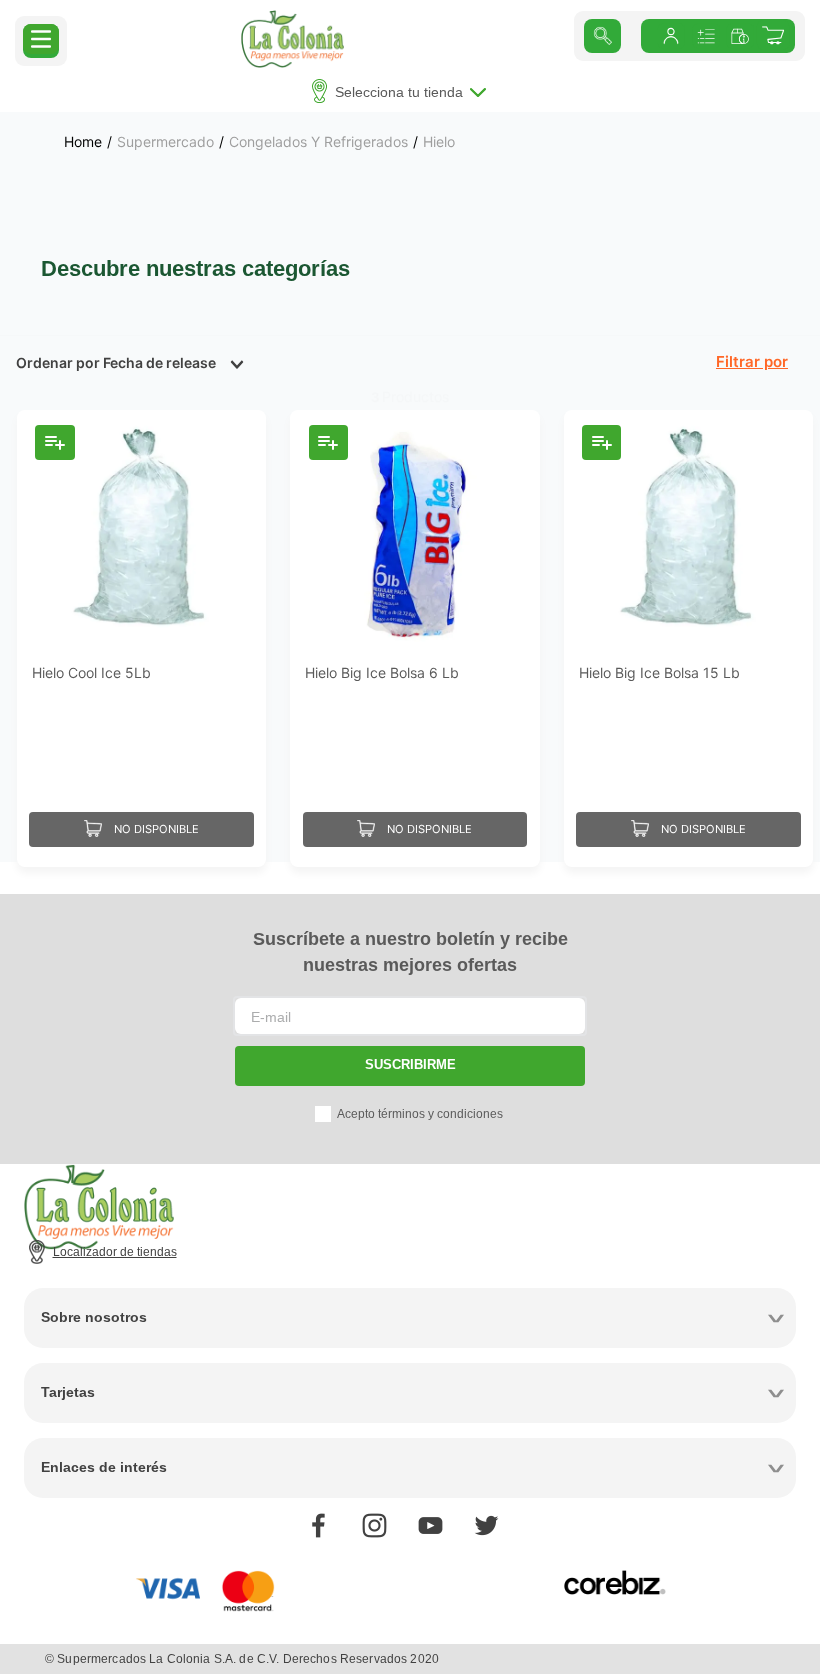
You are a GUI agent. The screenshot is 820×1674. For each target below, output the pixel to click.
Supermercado (165, 142)
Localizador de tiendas (115, 1252)
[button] (41, 39)
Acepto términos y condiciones (420, 1114)
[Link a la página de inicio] (83, 142)
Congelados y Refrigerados (318, 142)
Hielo (439, 142)
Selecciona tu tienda (399, 92)
